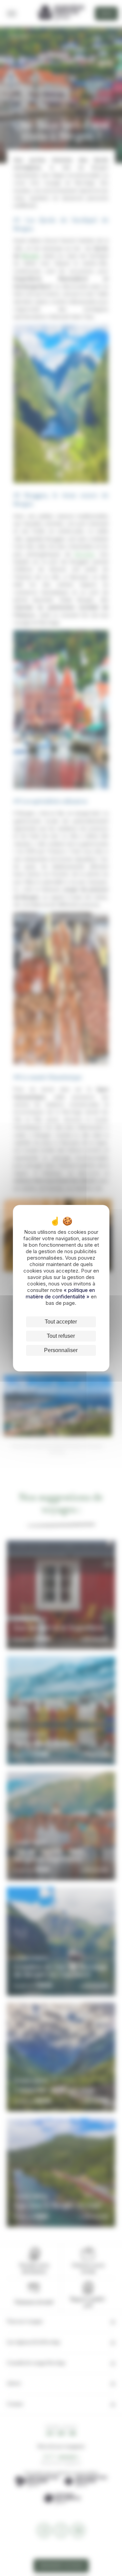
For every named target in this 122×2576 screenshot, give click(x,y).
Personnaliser (61, 1350)
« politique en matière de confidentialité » (60, 1293)
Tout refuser (61, 1336)
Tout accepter (61, 1322)
